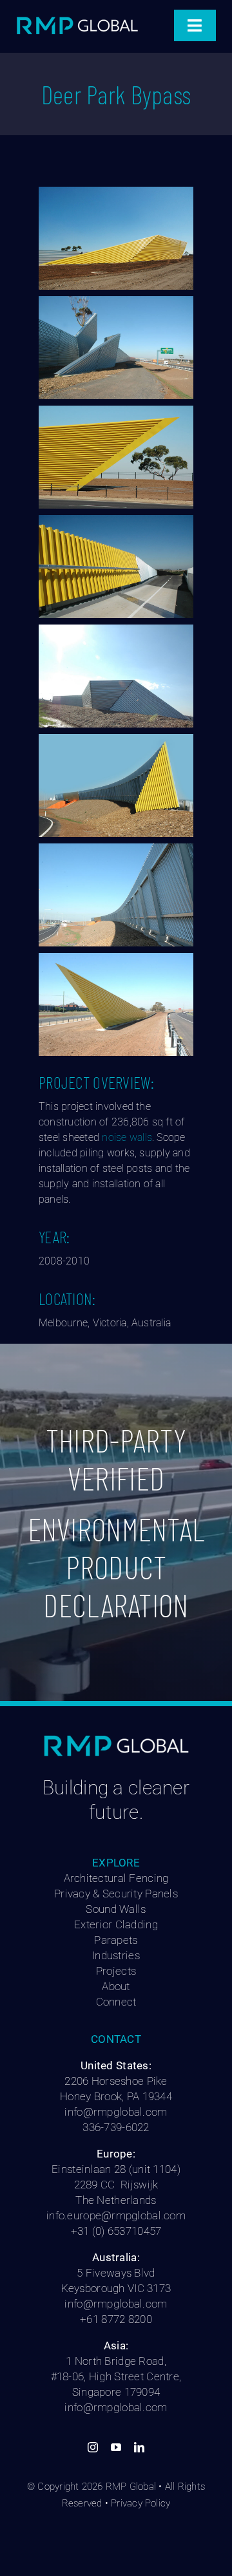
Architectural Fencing (116, 1878)
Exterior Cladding (116, 1924)
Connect (116, 2002)
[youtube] (116, 2447)
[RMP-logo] (77, 19)
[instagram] (93, 2447)
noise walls (127, 1137)
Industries (116, 1955)
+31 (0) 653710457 (116, 2231)
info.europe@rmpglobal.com (116, 2215)
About (116, 1986)
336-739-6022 (116, 2127)
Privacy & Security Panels (116, 1894)
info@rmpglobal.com (116, 2112)
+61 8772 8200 (116, 2319)
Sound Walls (116, 1909)
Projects (116, 1971)
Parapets (116, 1940)
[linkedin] (139, 2447)
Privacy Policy (140, 2503)
